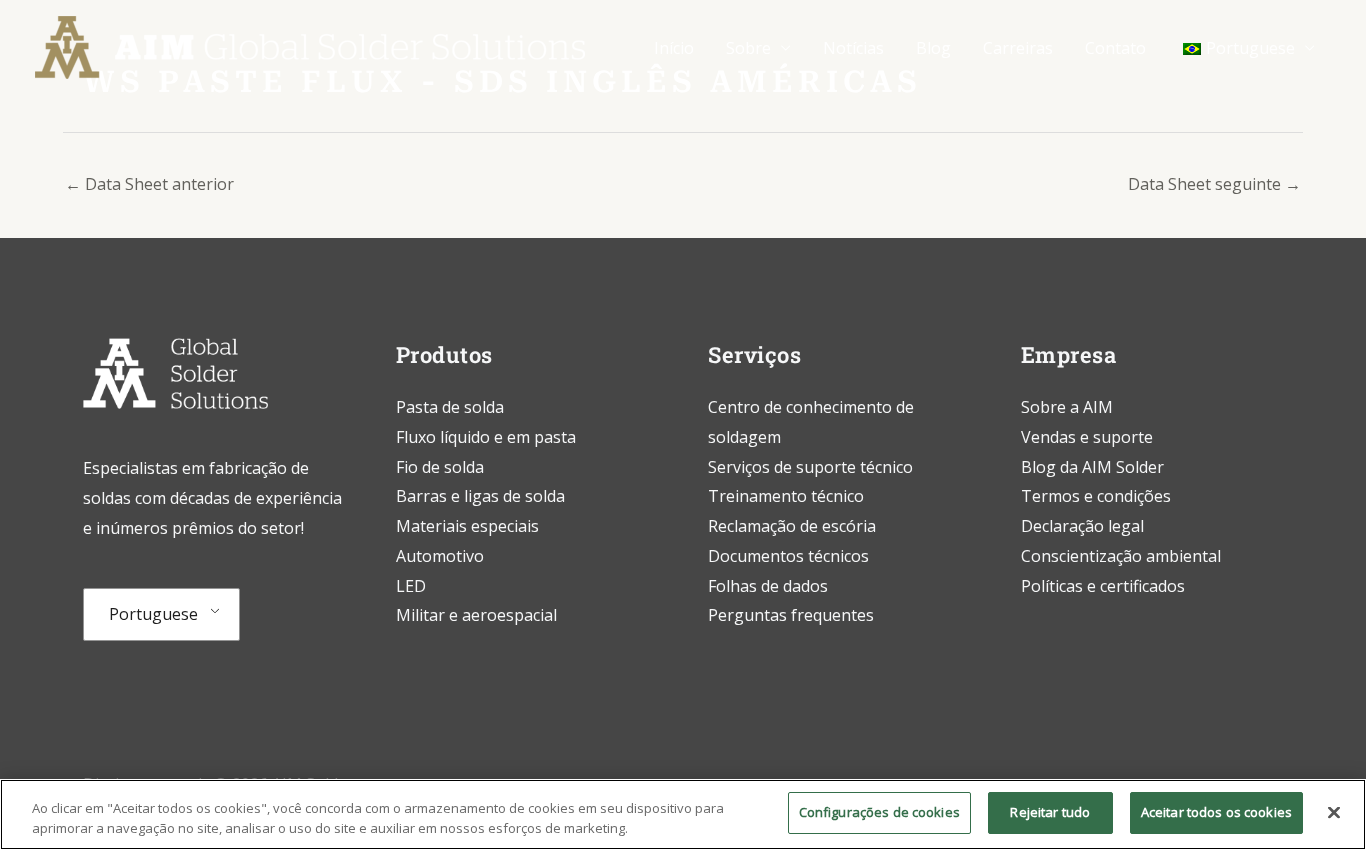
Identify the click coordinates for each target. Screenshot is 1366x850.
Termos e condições (1096, 496)
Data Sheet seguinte (1214, 184)
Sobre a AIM (1067, 407)
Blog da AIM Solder (1092, 467)
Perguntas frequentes (791, 615)
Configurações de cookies (879, 812)
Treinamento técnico (788, 496)
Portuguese (153, 614)
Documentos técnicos (788, 556)
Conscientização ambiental (1121, 556)
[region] (683, 814)
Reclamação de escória (792, 526)
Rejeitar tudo (1050, 812)
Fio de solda (440, 467)
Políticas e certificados (1103, 586)
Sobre (748, 48)
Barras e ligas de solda (480, 496)
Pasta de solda (450, 407)
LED (411, 586)
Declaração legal (1082, 526)
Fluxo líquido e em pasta (486, 437)
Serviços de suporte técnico (810, 467)
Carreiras (1018, 48)
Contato (1115, 48)
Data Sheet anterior (149, 184)
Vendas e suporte (1087, 437)
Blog (933, 48)
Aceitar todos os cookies (1216, 812)
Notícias (853, 48)
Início (674, 48)
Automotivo (440, 556)
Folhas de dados (768, 586)
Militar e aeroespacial (476, 615)
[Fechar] (1334, 812)
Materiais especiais (467, 526)
